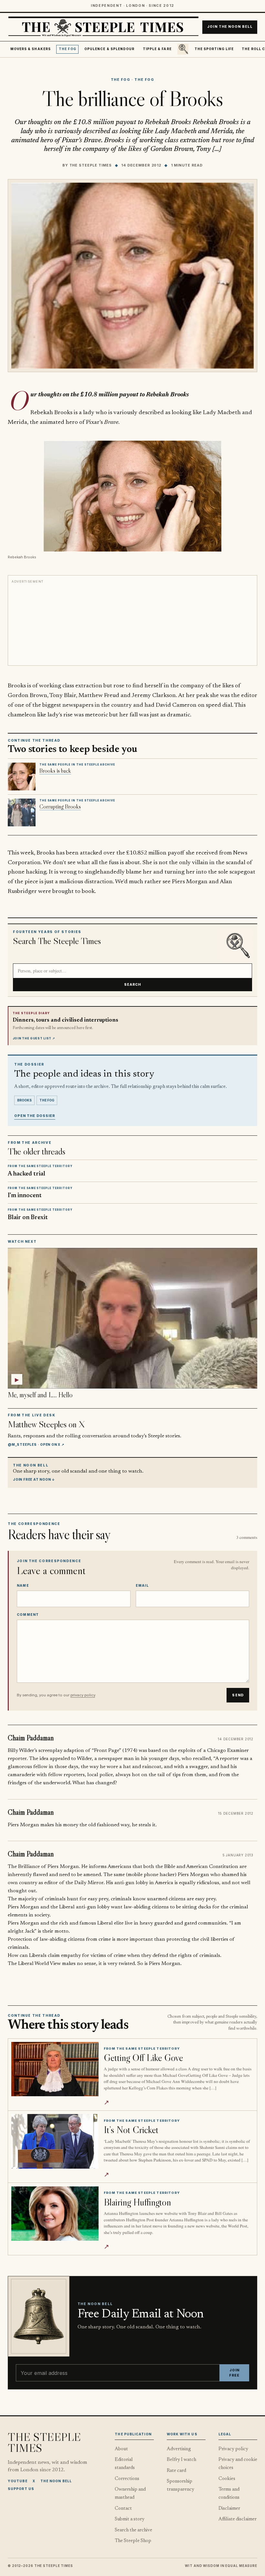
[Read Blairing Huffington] (55, 2214)
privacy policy (83, 1695)
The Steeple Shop (133, 2541)
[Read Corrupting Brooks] (22, 812)
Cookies (227, 2479)
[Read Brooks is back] (22, 777)
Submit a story (130, 2519)
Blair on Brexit (28, 1218)
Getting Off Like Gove (143, 2058)
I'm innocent (25, 1196)
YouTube (18, 2481)
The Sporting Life (214, 49)
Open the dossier (35, 1116)
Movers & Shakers (31, 49)
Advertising (179, 2449)
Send (238, 1695)
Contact (123, 2509)
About (121, 2449)
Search (133, 984)
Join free (234, 2373)
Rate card (176, 2471)
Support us (21, 2489)
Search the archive (133, 2530)
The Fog (68, 49)
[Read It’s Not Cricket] (55, 2141)
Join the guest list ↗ (34, 1038)
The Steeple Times (91, 165)
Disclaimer (229, 2509)
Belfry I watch (181, 2460)
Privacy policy (233, 2449)
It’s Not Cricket (131, 2130)
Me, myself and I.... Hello (40, 1395)
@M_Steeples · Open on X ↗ (36, 1444)
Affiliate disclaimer (238, 2519)
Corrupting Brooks (60, 807)
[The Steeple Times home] (103, 27)
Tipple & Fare (157, 49)
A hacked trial (26, 1174)
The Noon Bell (56, 2481)
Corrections (127, 2479)
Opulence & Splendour (109, 49)
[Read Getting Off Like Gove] (55, 2069)
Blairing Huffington (137, 2202)
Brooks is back (55, 771)
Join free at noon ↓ (34, 1479)
